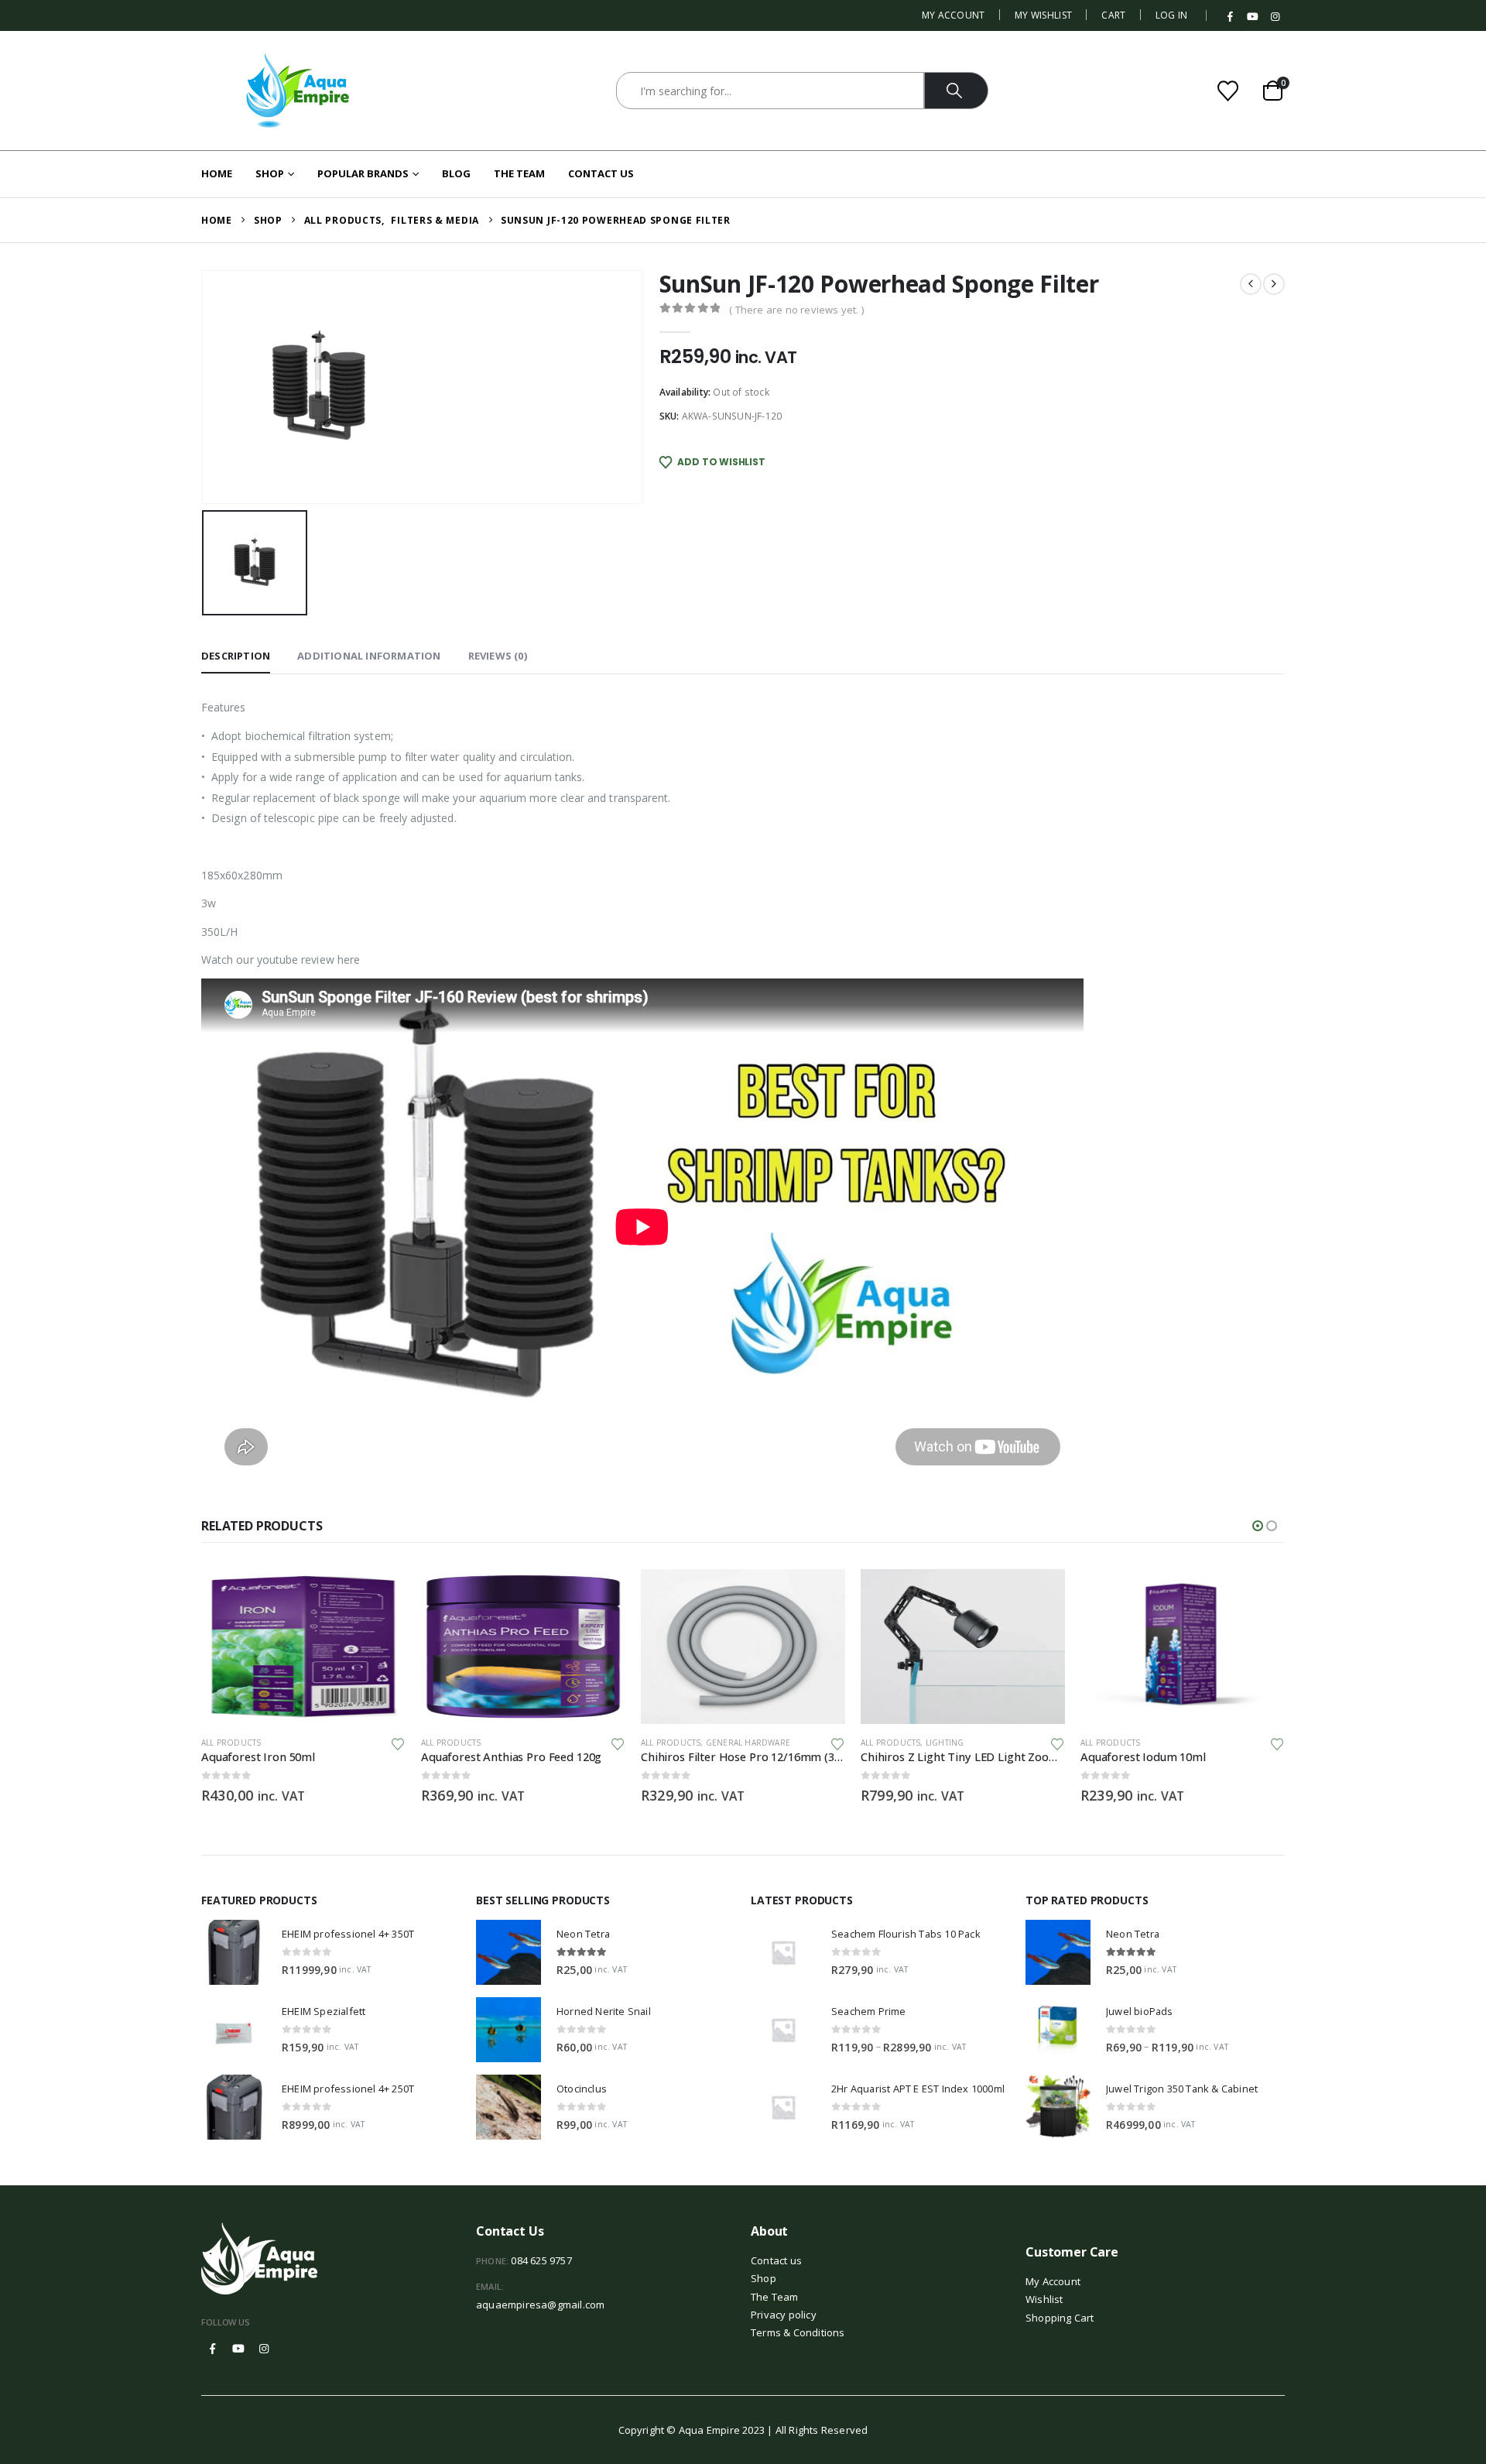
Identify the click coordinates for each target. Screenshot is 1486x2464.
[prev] (1251, 284)
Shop (270, 173)
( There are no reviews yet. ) (796, 310)
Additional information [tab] (369, 656)
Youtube (238, 2349)
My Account (954, 15)
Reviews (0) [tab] (498, 656)
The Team (519, 173)
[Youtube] (1253, 17)
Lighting (945, 1743)
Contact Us (601, 173)
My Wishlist (1043, 15)
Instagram (264, 2349)
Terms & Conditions (798, 2332)
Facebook (213, 2349)
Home (217, 173)
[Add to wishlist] (398, 1743)
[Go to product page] (303, 1647)
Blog (456, 173)
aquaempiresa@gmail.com (540, 2305)
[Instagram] (1275, 17)
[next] (1274, 284)
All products (231, 1743)
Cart (1113, 15)
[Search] (956, 91)
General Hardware (748, 1743)
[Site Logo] (298, 91)
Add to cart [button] (380, 1595)
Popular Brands (363, 173)
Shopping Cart (1060, 2318)
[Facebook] (1231, 17)
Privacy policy (784, 2315)
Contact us (776, 2260)
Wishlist (1044, 2299)
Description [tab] (236, 656)
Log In (1172, 15)
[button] (1258, 1526)
